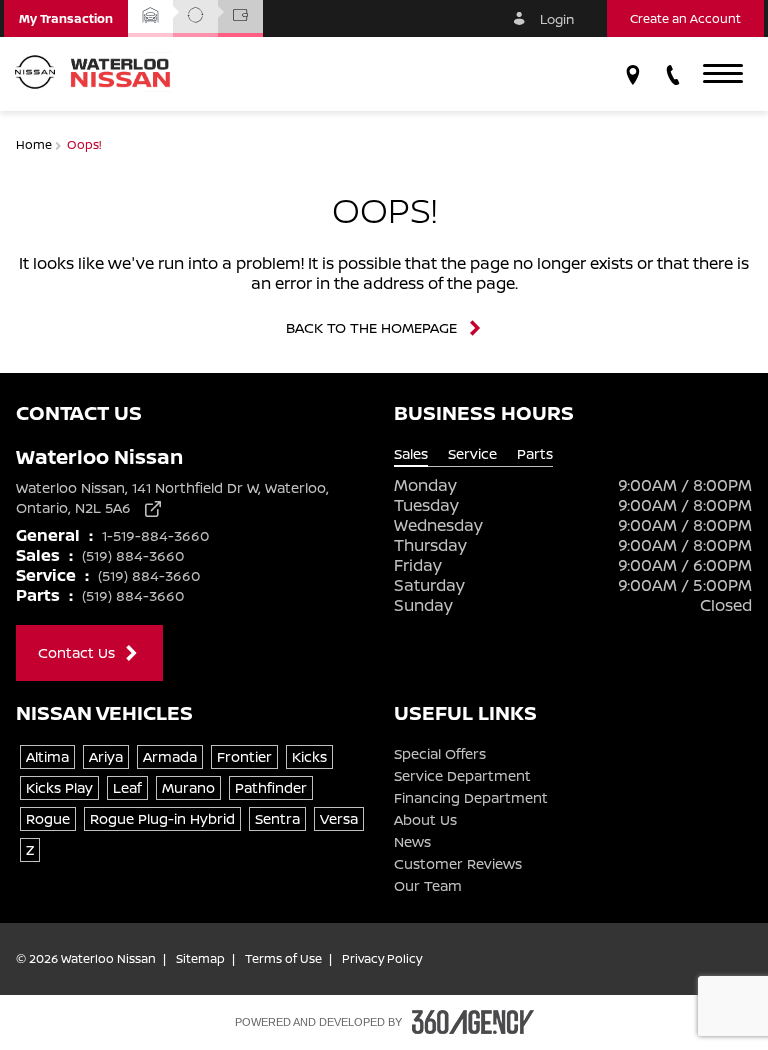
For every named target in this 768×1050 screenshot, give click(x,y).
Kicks (309, 756)
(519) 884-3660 (133, 555)
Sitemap (200, 959)
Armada (170, 756)
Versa (339, 818)
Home (35, 144)
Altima (47, 756)
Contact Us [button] (76, 652)
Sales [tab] (411, 454)
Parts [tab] (535, 454)
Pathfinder (271, 787)
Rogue (48, 818)
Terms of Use (283, 959)
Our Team (428, 886)
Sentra (277, 818)
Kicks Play (59, 787)
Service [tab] (472, 454)
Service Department (462, 776)
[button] (66, 18)
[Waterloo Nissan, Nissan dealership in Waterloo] (100, 74)
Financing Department (471, 798)
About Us (425, 820)
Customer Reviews (458, 864)
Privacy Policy (382, 959)
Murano (188, 787)
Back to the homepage (371, 328)
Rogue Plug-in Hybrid (162, 818)
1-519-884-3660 (155, 535)
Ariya (106, 756)
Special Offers (440, 754)
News (412, 842)
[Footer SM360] (473, 1022)
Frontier (244, 756)
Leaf (127, 787)
